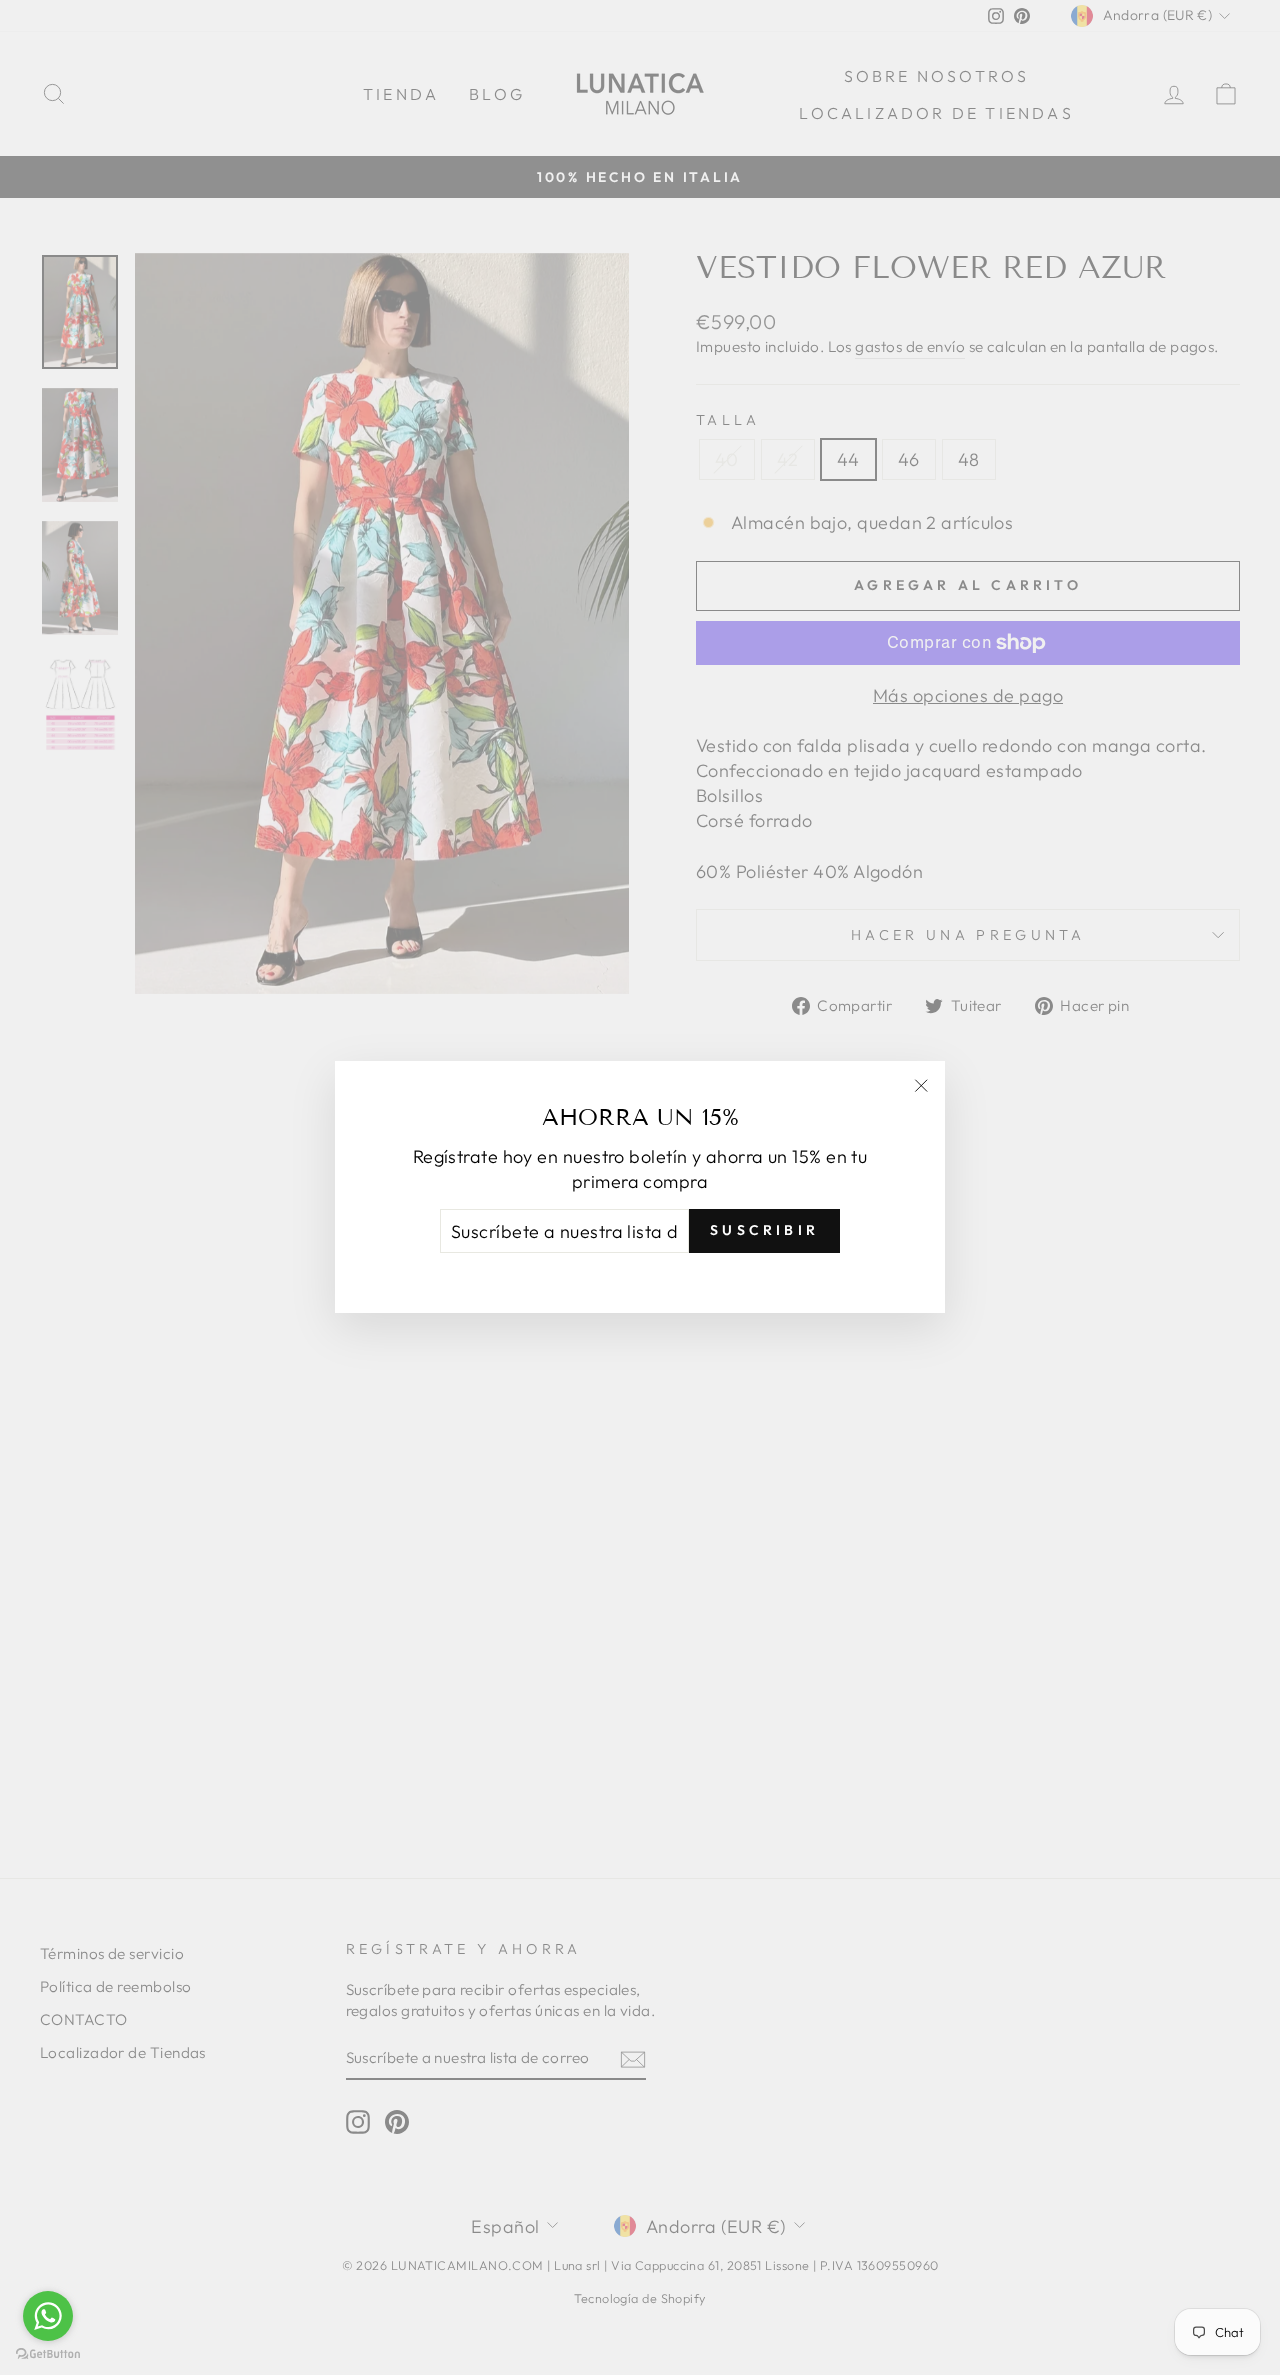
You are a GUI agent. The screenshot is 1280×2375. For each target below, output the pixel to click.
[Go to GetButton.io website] (48, 2354)
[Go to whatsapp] (48, 2316)
